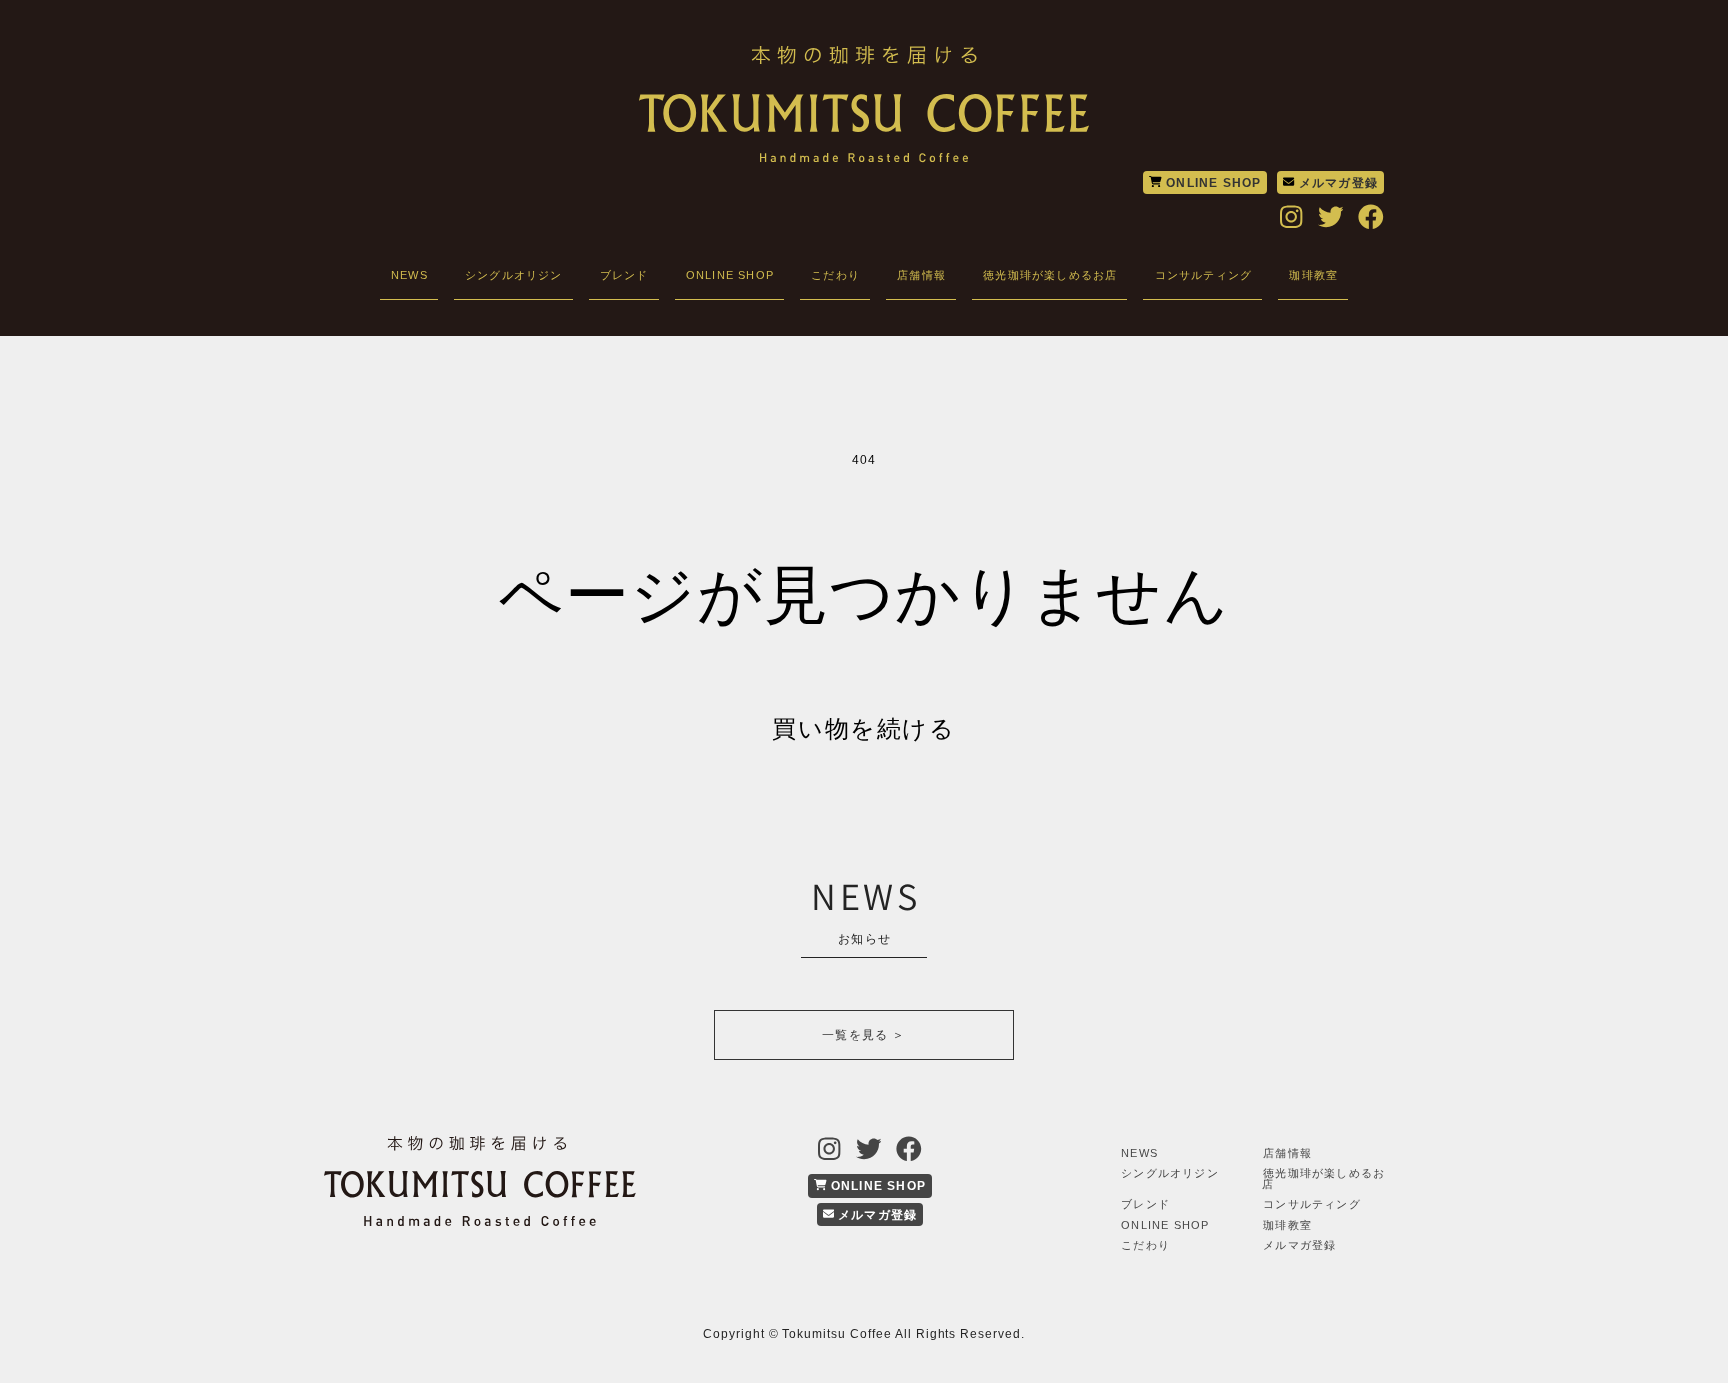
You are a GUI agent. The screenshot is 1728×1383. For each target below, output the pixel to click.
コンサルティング (1204, 275)
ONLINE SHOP (1211, 183)
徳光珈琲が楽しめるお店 (1050, 275)
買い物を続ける (863, 728)
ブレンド (624, 275)
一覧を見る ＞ (863, 1035)
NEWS (409, 275)
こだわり (835, 275)
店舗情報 (921, 275)
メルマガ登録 (1336, 183)
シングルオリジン (514, 275)
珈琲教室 (1313, 275)
